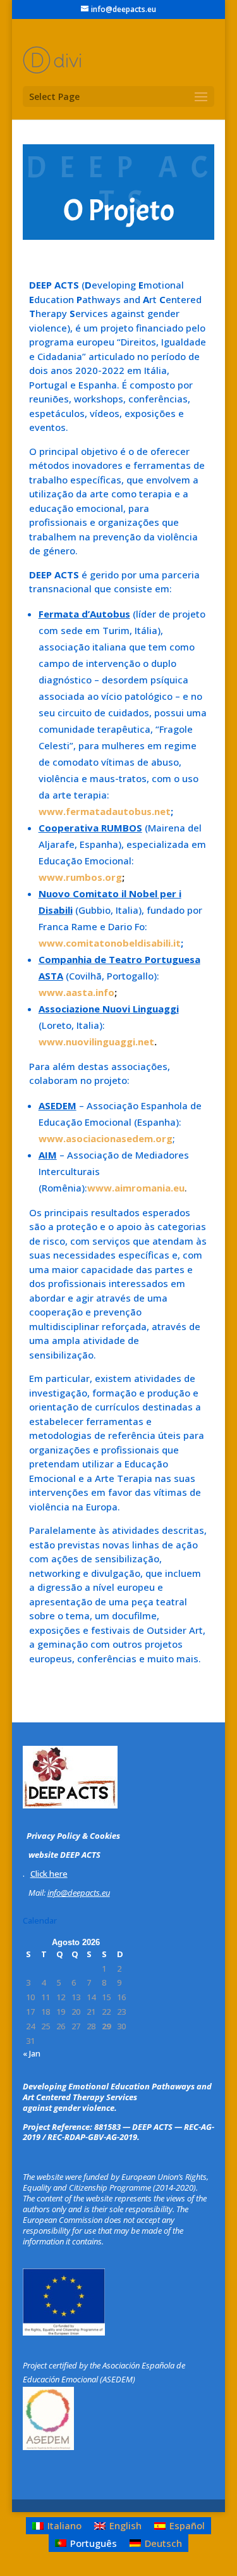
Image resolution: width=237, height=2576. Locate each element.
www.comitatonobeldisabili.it (110, 943)
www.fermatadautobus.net (105, 811)
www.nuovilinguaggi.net (96, 1042)
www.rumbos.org (80, 877)
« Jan (32, 2053)
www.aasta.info (76, 992)
